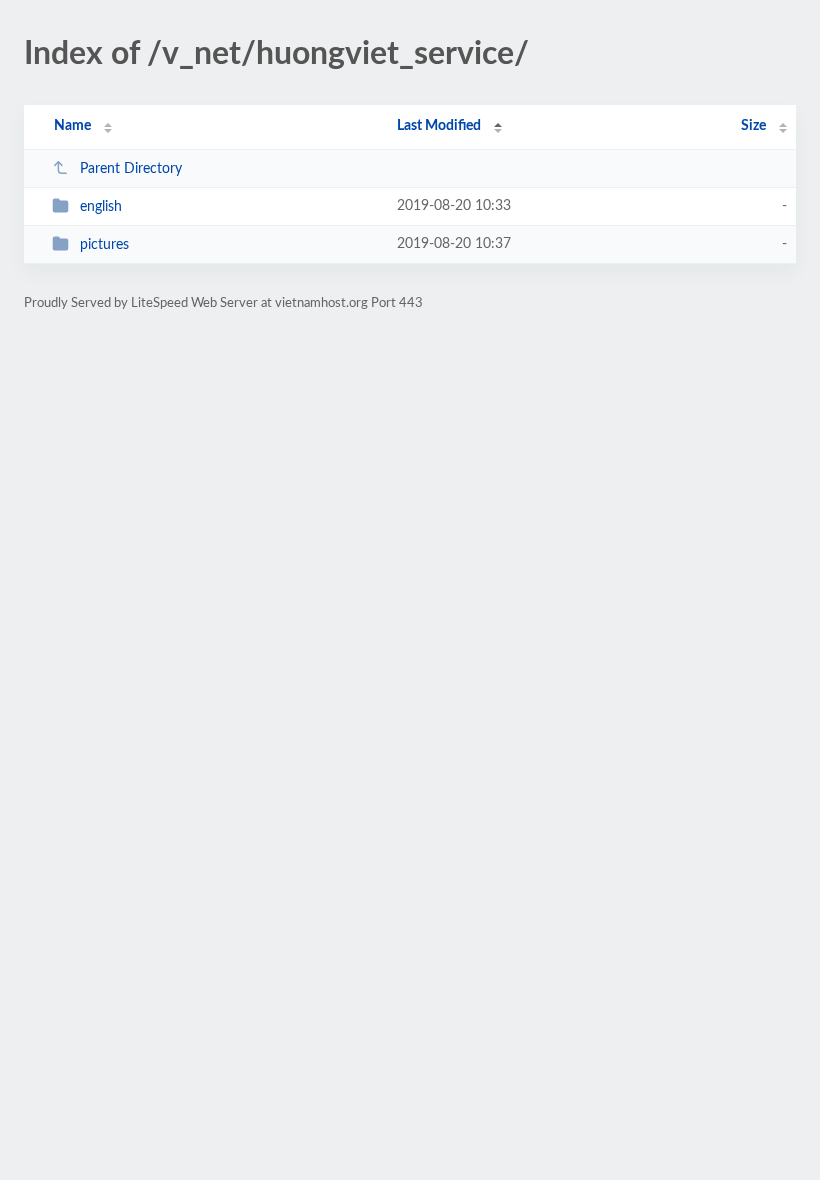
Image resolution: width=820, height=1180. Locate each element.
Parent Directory (131, 169)
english (101, 207)
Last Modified (439, 126)
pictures (104, 245)
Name (72, 126)
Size (753, 126)
